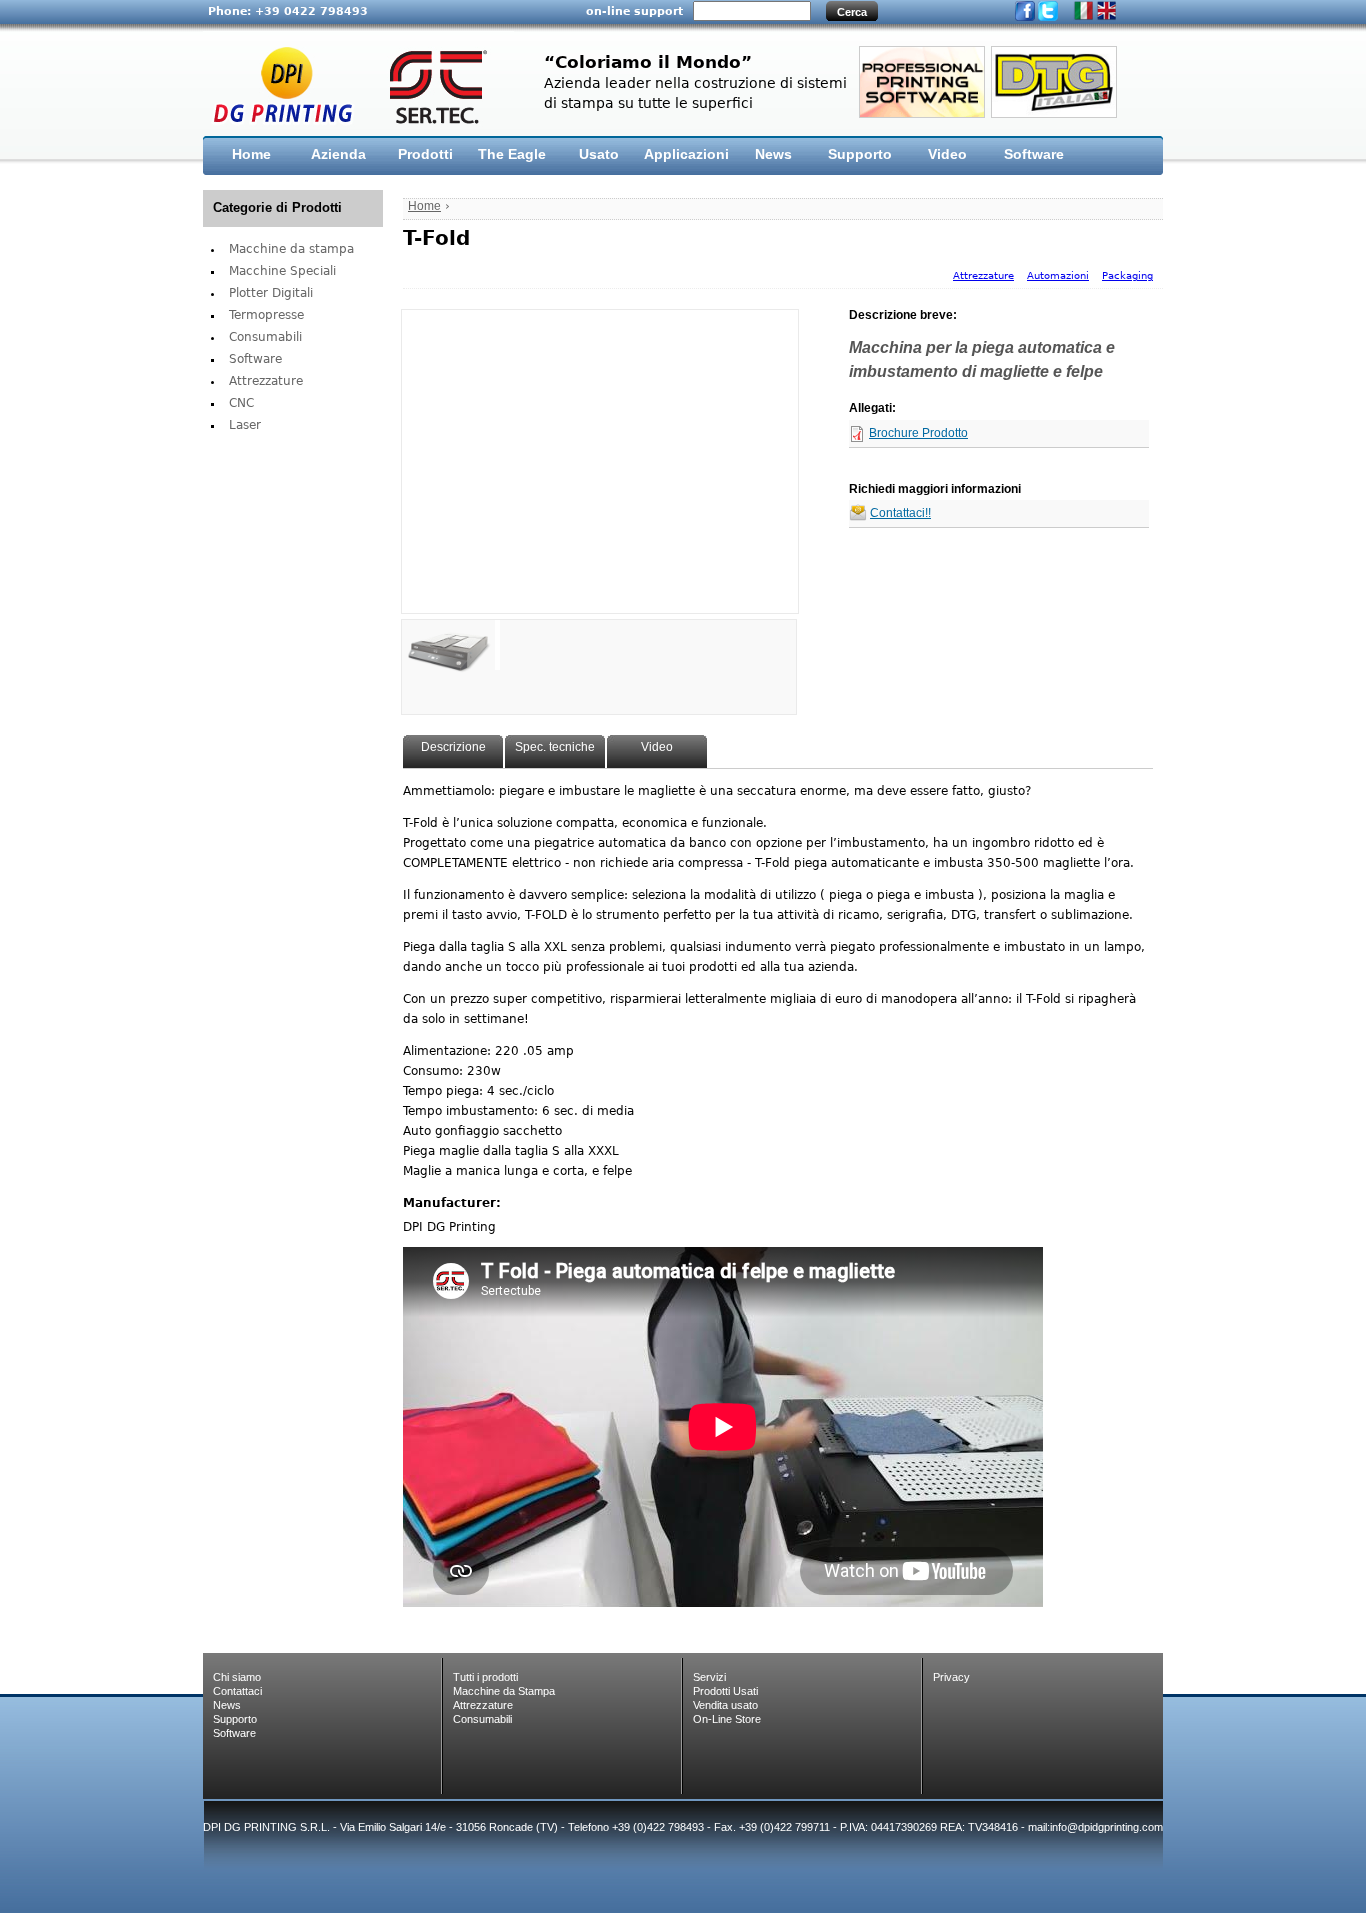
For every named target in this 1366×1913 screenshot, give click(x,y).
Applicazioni (686, 154)
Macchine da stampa (291, 249)
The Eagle (512, 154)
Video (947, 154)
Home (251, 154)
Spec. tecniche (555, 747)
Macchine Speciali (282, 271)
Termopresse (266, 315)
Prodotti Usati (725, 1691)
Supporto (860, 154)
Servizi (709, 1677)
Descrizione (453, 747)
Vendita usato (725, 1705)
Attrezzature (266, 381)
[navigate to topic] (448, 645)
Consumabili (265, 337)
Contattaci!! (900, 513)
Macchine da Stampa (504, 1691)
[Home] (358, 84)
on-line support (634, 11)
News (773, 154)
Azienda (338, 154)
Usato (599, 154)
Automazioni (1058, 275)
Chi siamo (237, 1677)
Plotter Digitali (271, 293)
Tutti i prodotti (485, 1677)
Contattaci (237, 1691)
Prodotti (425, 154)
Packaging (1127, 275)
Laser (245, 425)
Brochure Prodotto (918, 433)
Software (1034, 154)
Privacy (951, 1677)
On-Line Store (727, 1719)
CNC (241, 403)
